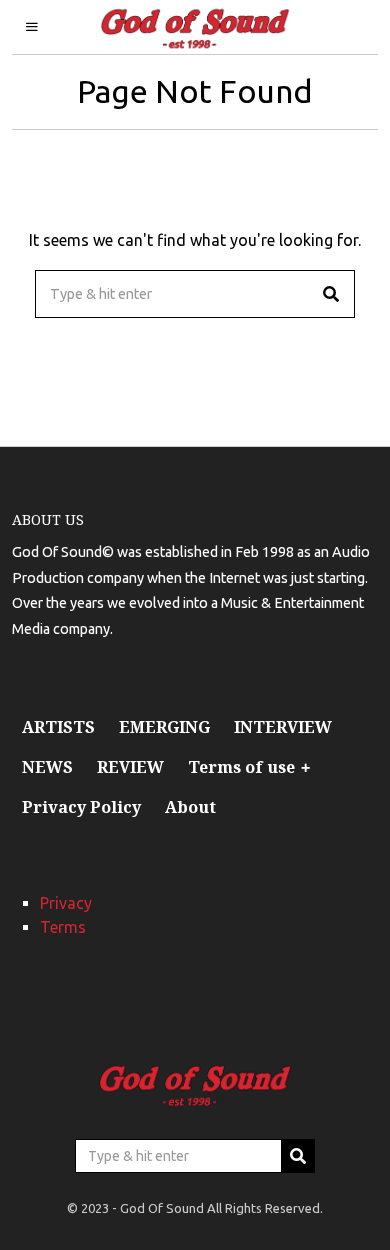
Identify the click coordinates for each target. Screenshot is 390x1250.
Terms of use (241, 767)
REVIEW (130, 767)
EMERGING (164, 727)
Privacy (66, 903)
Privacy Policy (81, 807)
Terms (63, 927)
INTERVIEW (283, 727)
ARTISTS (58, 727)
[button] (331, 294)
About (190, 807)
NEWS (47, 767)
